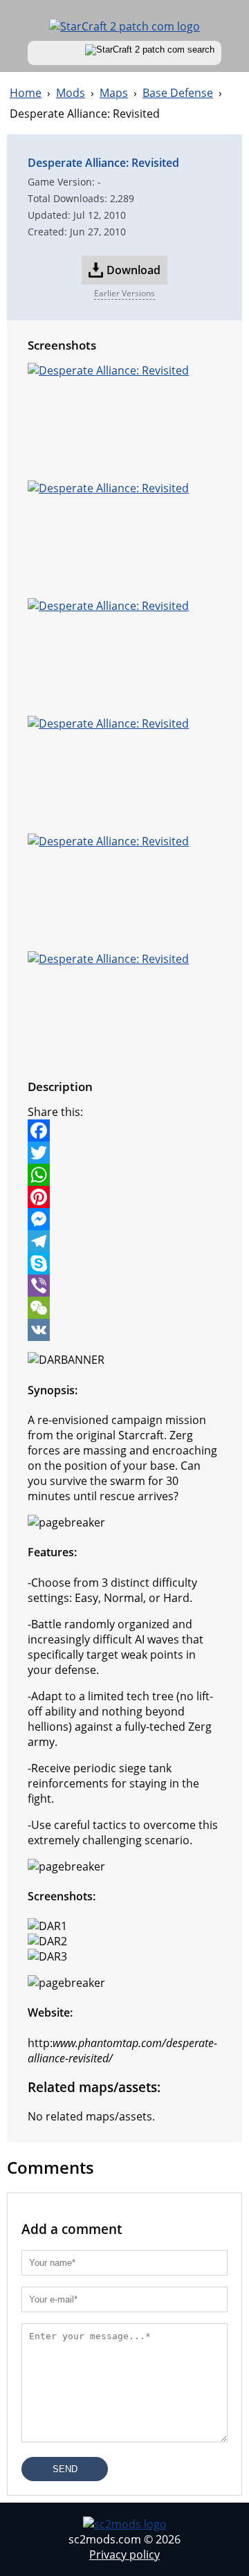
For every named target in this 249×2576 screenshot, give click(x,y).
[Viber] (124, 1286)
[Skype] (124, 1263)
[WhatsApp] (124, 1175)
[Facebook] (124, 1131)
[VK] (124, 1330)
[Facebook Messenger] (124, 1219)
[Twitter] (124, 1153)
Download (133, 270)
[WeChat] (124, 1308)
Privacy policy (124, 2555)
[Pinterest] (124, 1197)
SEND (65, 2469)
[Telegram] (124, 1241)
